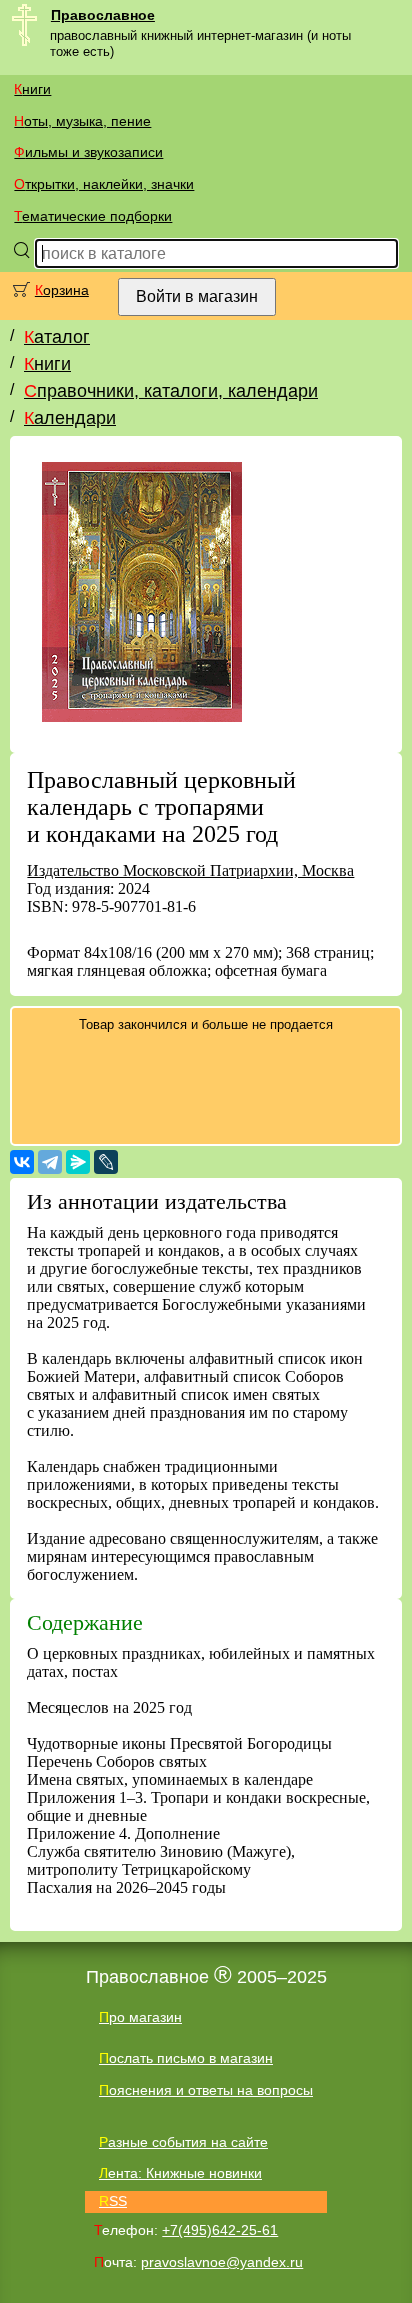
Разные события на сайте (183, 2142)
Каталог (57, 337)
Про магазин (140, 2017)
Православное (103, 15)
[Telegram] (50, 1162)
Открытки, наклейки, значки (104, 184)
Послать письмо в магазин (186, 2058)
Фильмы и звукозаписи (88, 152)
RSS (113, 2201)
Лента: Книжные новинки (180, 2173)
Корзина (62, 290)
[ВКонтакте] (22, 1162)
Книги (32, 89)
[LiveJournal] (106, 1162)
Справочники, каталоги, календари (171, 391)
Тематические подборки (93, 216)
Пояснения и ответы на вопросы (206, 2090)
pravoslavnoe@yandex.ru (222, 2262)
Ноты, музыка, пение (82, 121)
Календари (70, 418)
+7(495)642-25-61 (220, 2230)
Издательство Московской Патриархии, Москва (190, 870)
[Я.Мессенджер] (78, 1162)
